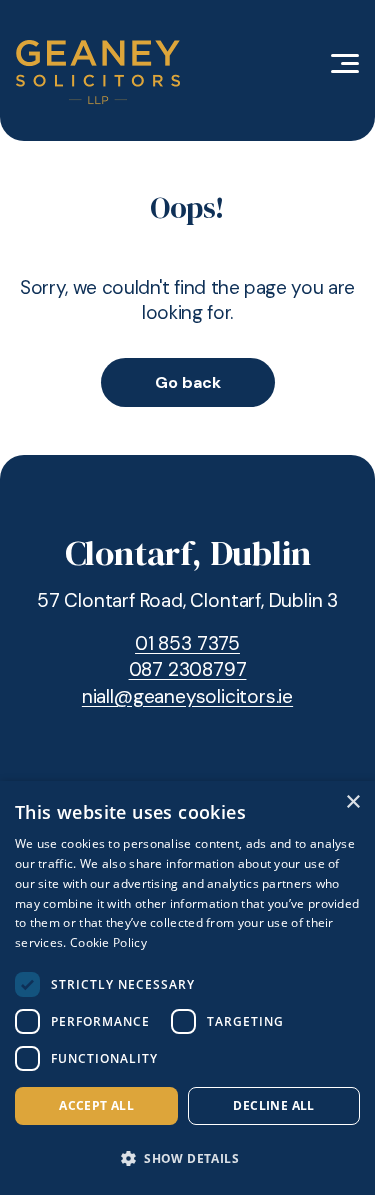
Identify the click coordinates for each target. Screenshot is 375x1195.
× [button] (352, 802)
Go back (188, 382)
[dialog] (187, 988)
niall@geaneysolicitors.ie (187, 696)
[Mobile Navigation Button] (345, 63)
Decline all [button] (273, 1105)
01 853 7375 (187, 643)
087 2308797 (188, 669)
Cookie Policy (108, 942)
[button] (187, 1159)
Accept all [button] (96, 1105)
